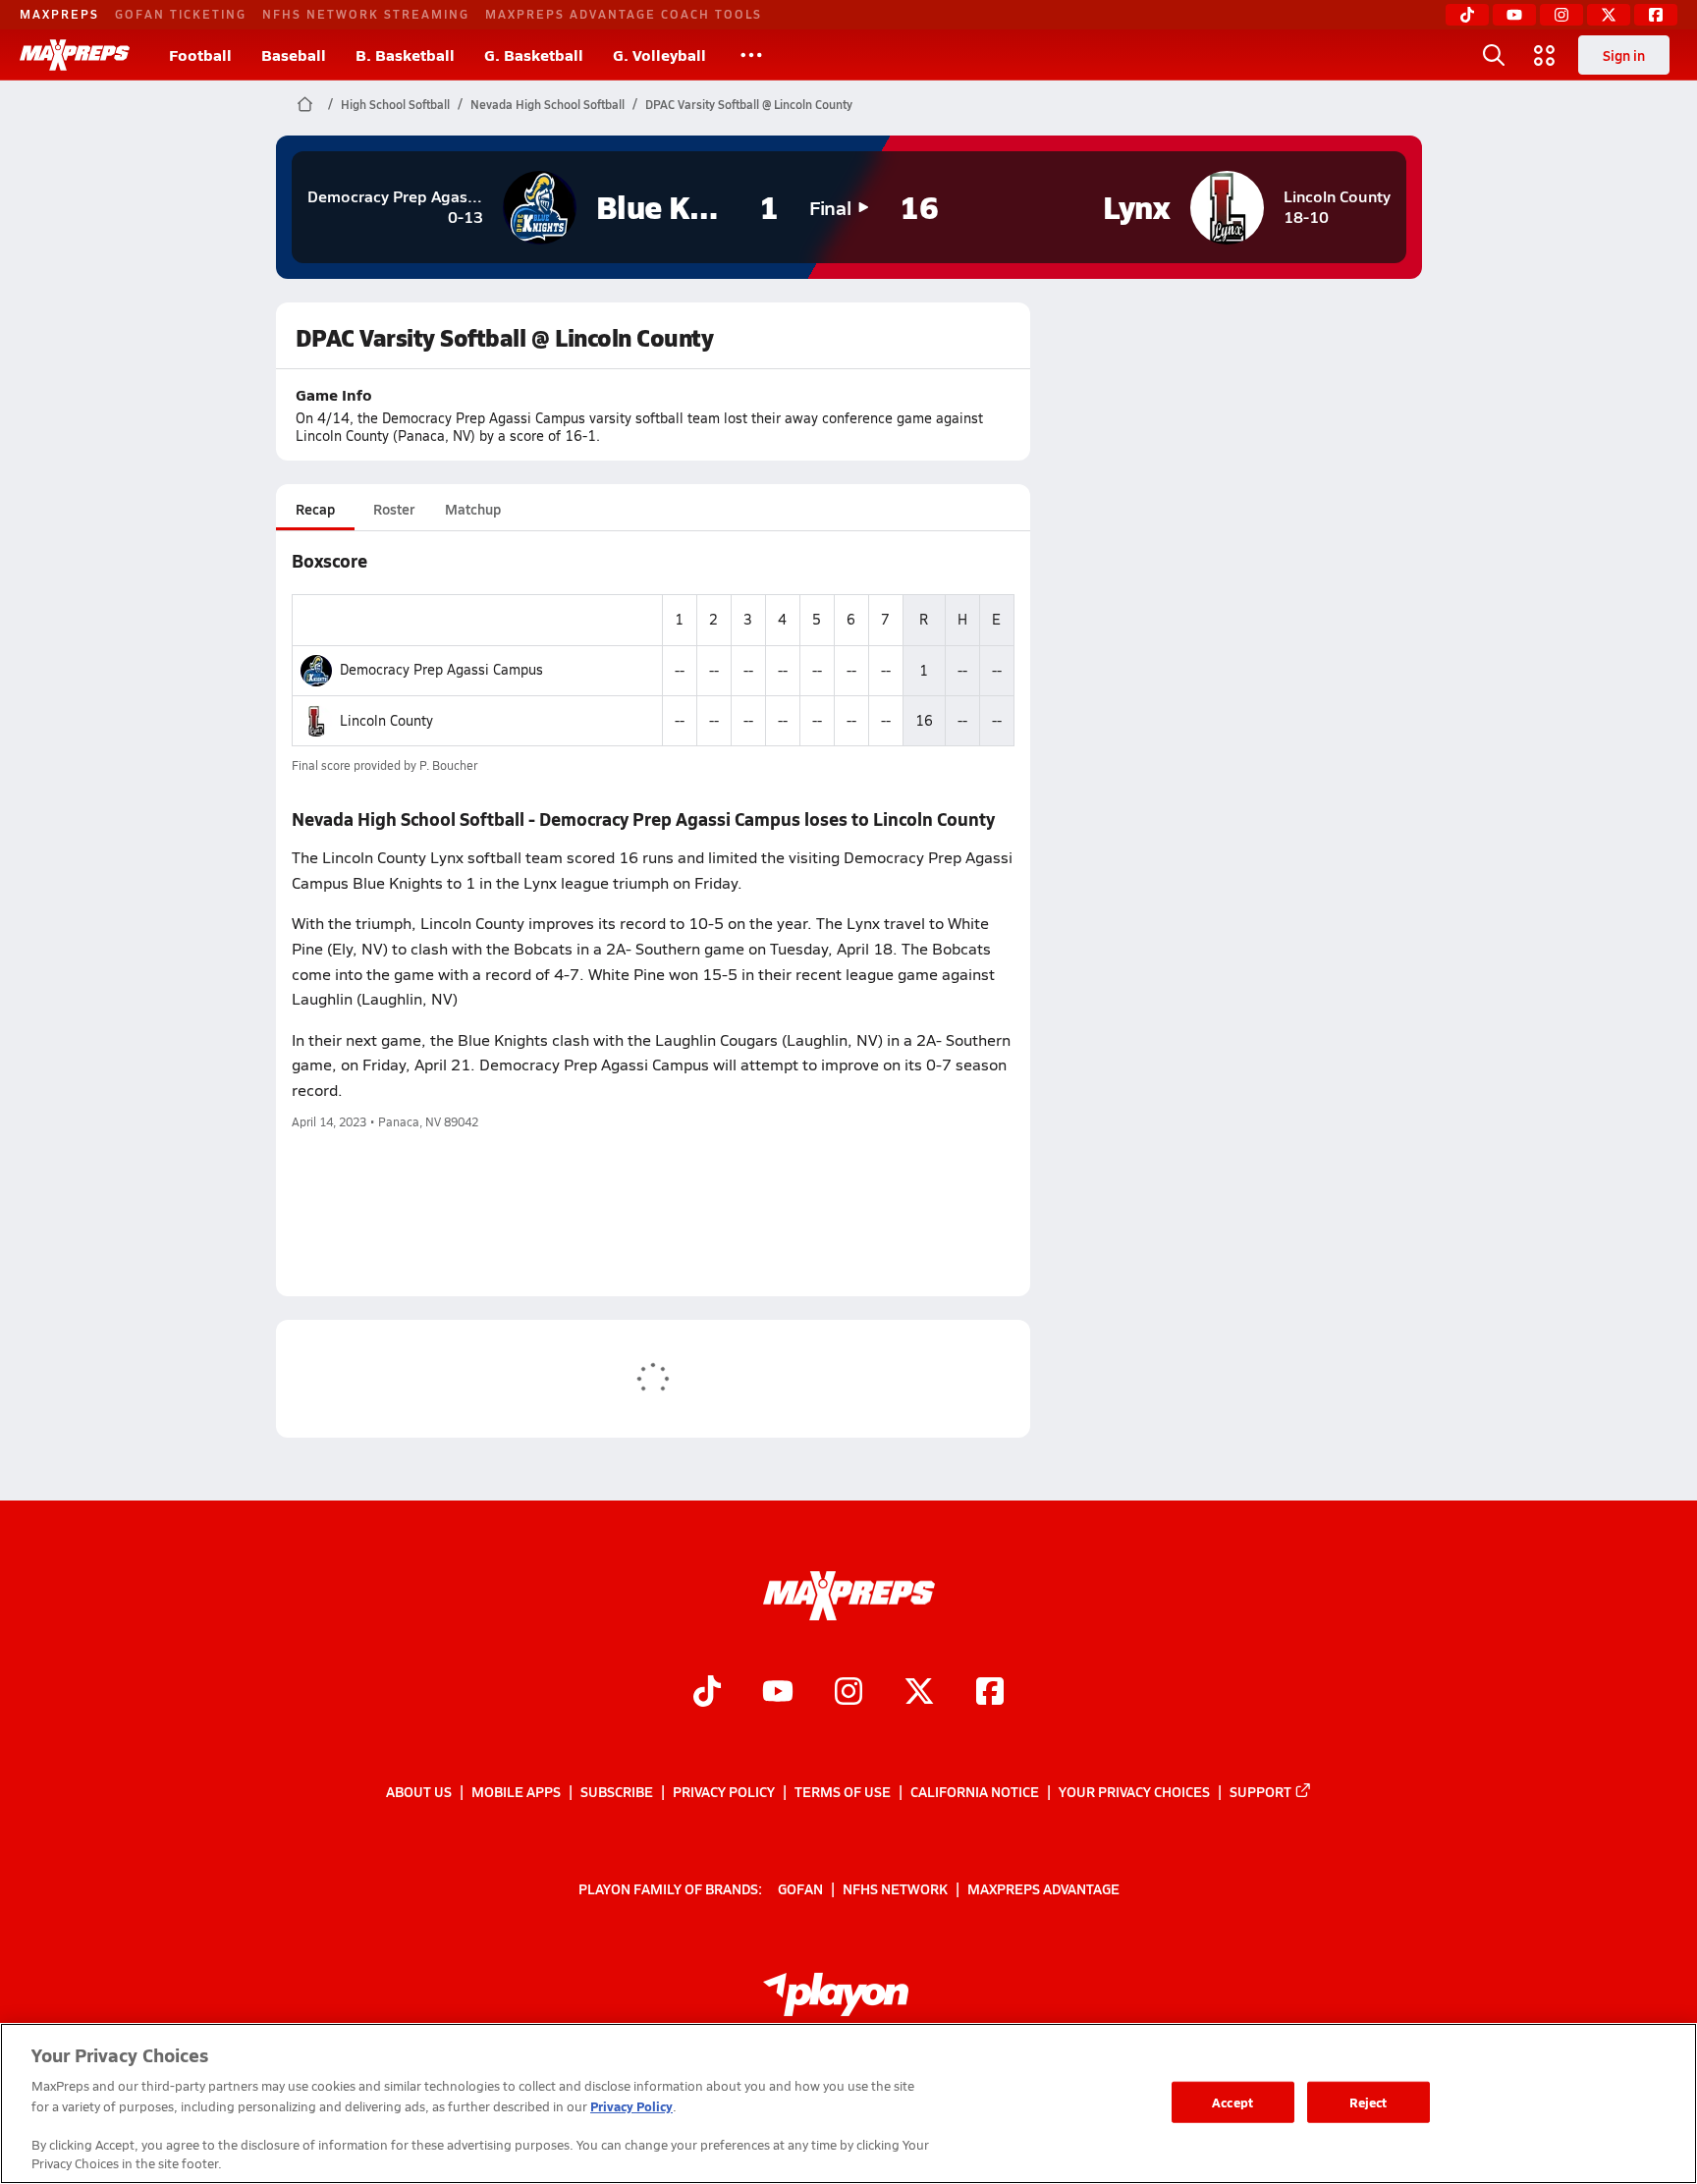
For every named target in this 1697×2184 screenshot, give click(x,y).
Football (200, 55)
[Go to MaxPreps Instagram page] (848, 1694)
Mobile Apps (516, 1791)
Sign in (1624, 55)
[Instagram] (1561, 15)
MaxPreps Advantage (1043, 1888)
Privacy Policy (724, 1791)
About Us (419, 1791)
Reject (1369, 2102)
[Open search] (1494, 55)
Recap (315, 509)
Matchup (473, 509)
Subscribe (617, 1791)
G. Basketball (534, 55)
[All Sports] (751, 55)
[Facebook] (1656, 15)
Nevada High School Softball (547, 104)
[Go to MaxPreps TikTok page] (707, 1694)
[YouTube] (1514, 15)
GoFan (800, 1888)
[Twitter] (1609, 15)
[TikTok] (1467, 15)
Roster (394, 509)
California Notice (975, 1791)
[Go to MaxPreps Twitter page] (919, 1694)
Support (1260, 1791)
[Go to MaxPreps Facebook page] (990, 1694)
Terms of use (843, 1791)
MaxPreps (59, 14)
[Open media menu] (1545, 55)
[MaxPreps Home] (75, 55)
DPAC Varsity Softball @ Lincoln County (749, 104)
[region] (848, 2103)
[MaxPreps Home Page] (305, 104)
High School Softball (395, 104)
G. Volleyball (659, 55)
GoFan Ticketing (181, 14)
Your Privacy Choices (1134, 1791)
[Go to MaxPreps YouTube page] (778, 1694)
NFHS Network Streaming (366, 14)
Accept (1232, 2102)
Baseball (294, 55)
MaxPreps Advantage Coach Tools (624, 14)
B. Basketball (405, 55)
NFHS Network (895, 1888)
